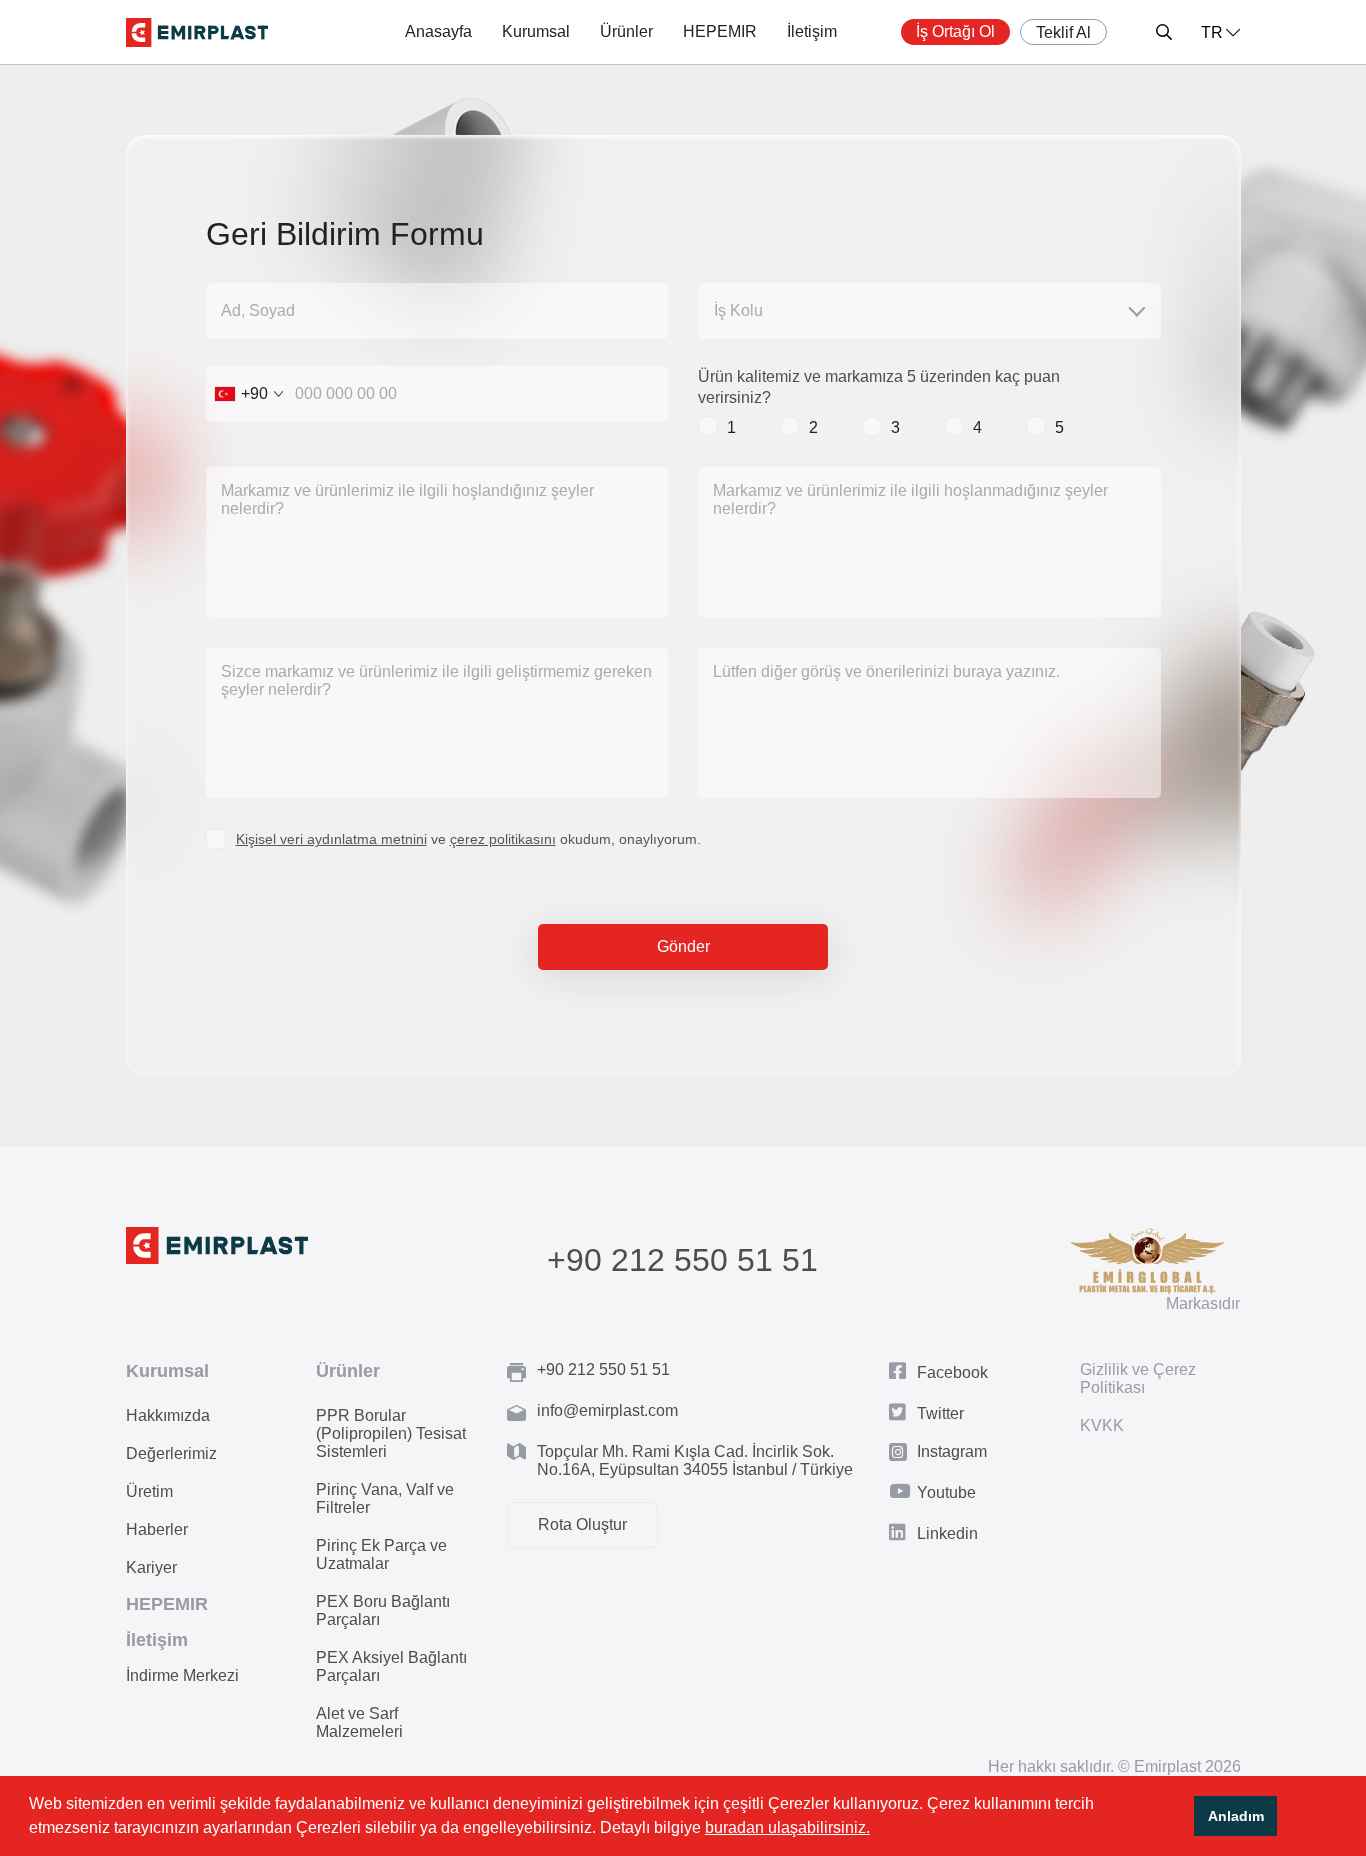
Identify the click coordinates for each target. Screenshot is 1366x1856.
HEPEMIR (720, 31)
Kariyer (151, 1567)
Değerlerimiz (171, 1453)
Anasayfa (438, 31)
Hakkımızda (168, 1415)
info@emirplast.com (607, 1410)
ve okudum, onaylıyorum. (468, 839)
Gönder (683, 946)
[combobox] (248, 394)
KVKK (1102, 1425)
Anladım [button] (1236, 1816)
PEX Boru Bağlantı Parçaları (383, 1610)
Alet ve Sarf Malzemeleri (359, 1722)
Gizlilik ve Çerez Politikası (1138, 1378)
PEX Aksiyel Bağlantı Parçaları (391, 1666)
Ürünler (626, 31)
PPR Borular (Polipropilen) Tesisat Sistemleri (391, 1433)
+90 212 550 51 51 (682, 1260)
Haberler (157, 1529)
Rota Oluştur (582, 1524)
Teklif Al (1063, 32)
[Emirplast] (197, 32)
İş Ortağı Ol (955, 31)
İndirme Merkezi (182, 1675)
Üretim (149, 1491)
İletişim (812, 31)
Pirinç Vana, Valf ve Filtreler (385, 1498)
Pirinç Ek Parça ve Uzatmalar (381, 1554)
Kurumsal (536, 31)
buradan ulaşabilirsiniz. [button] (787, 1827)
